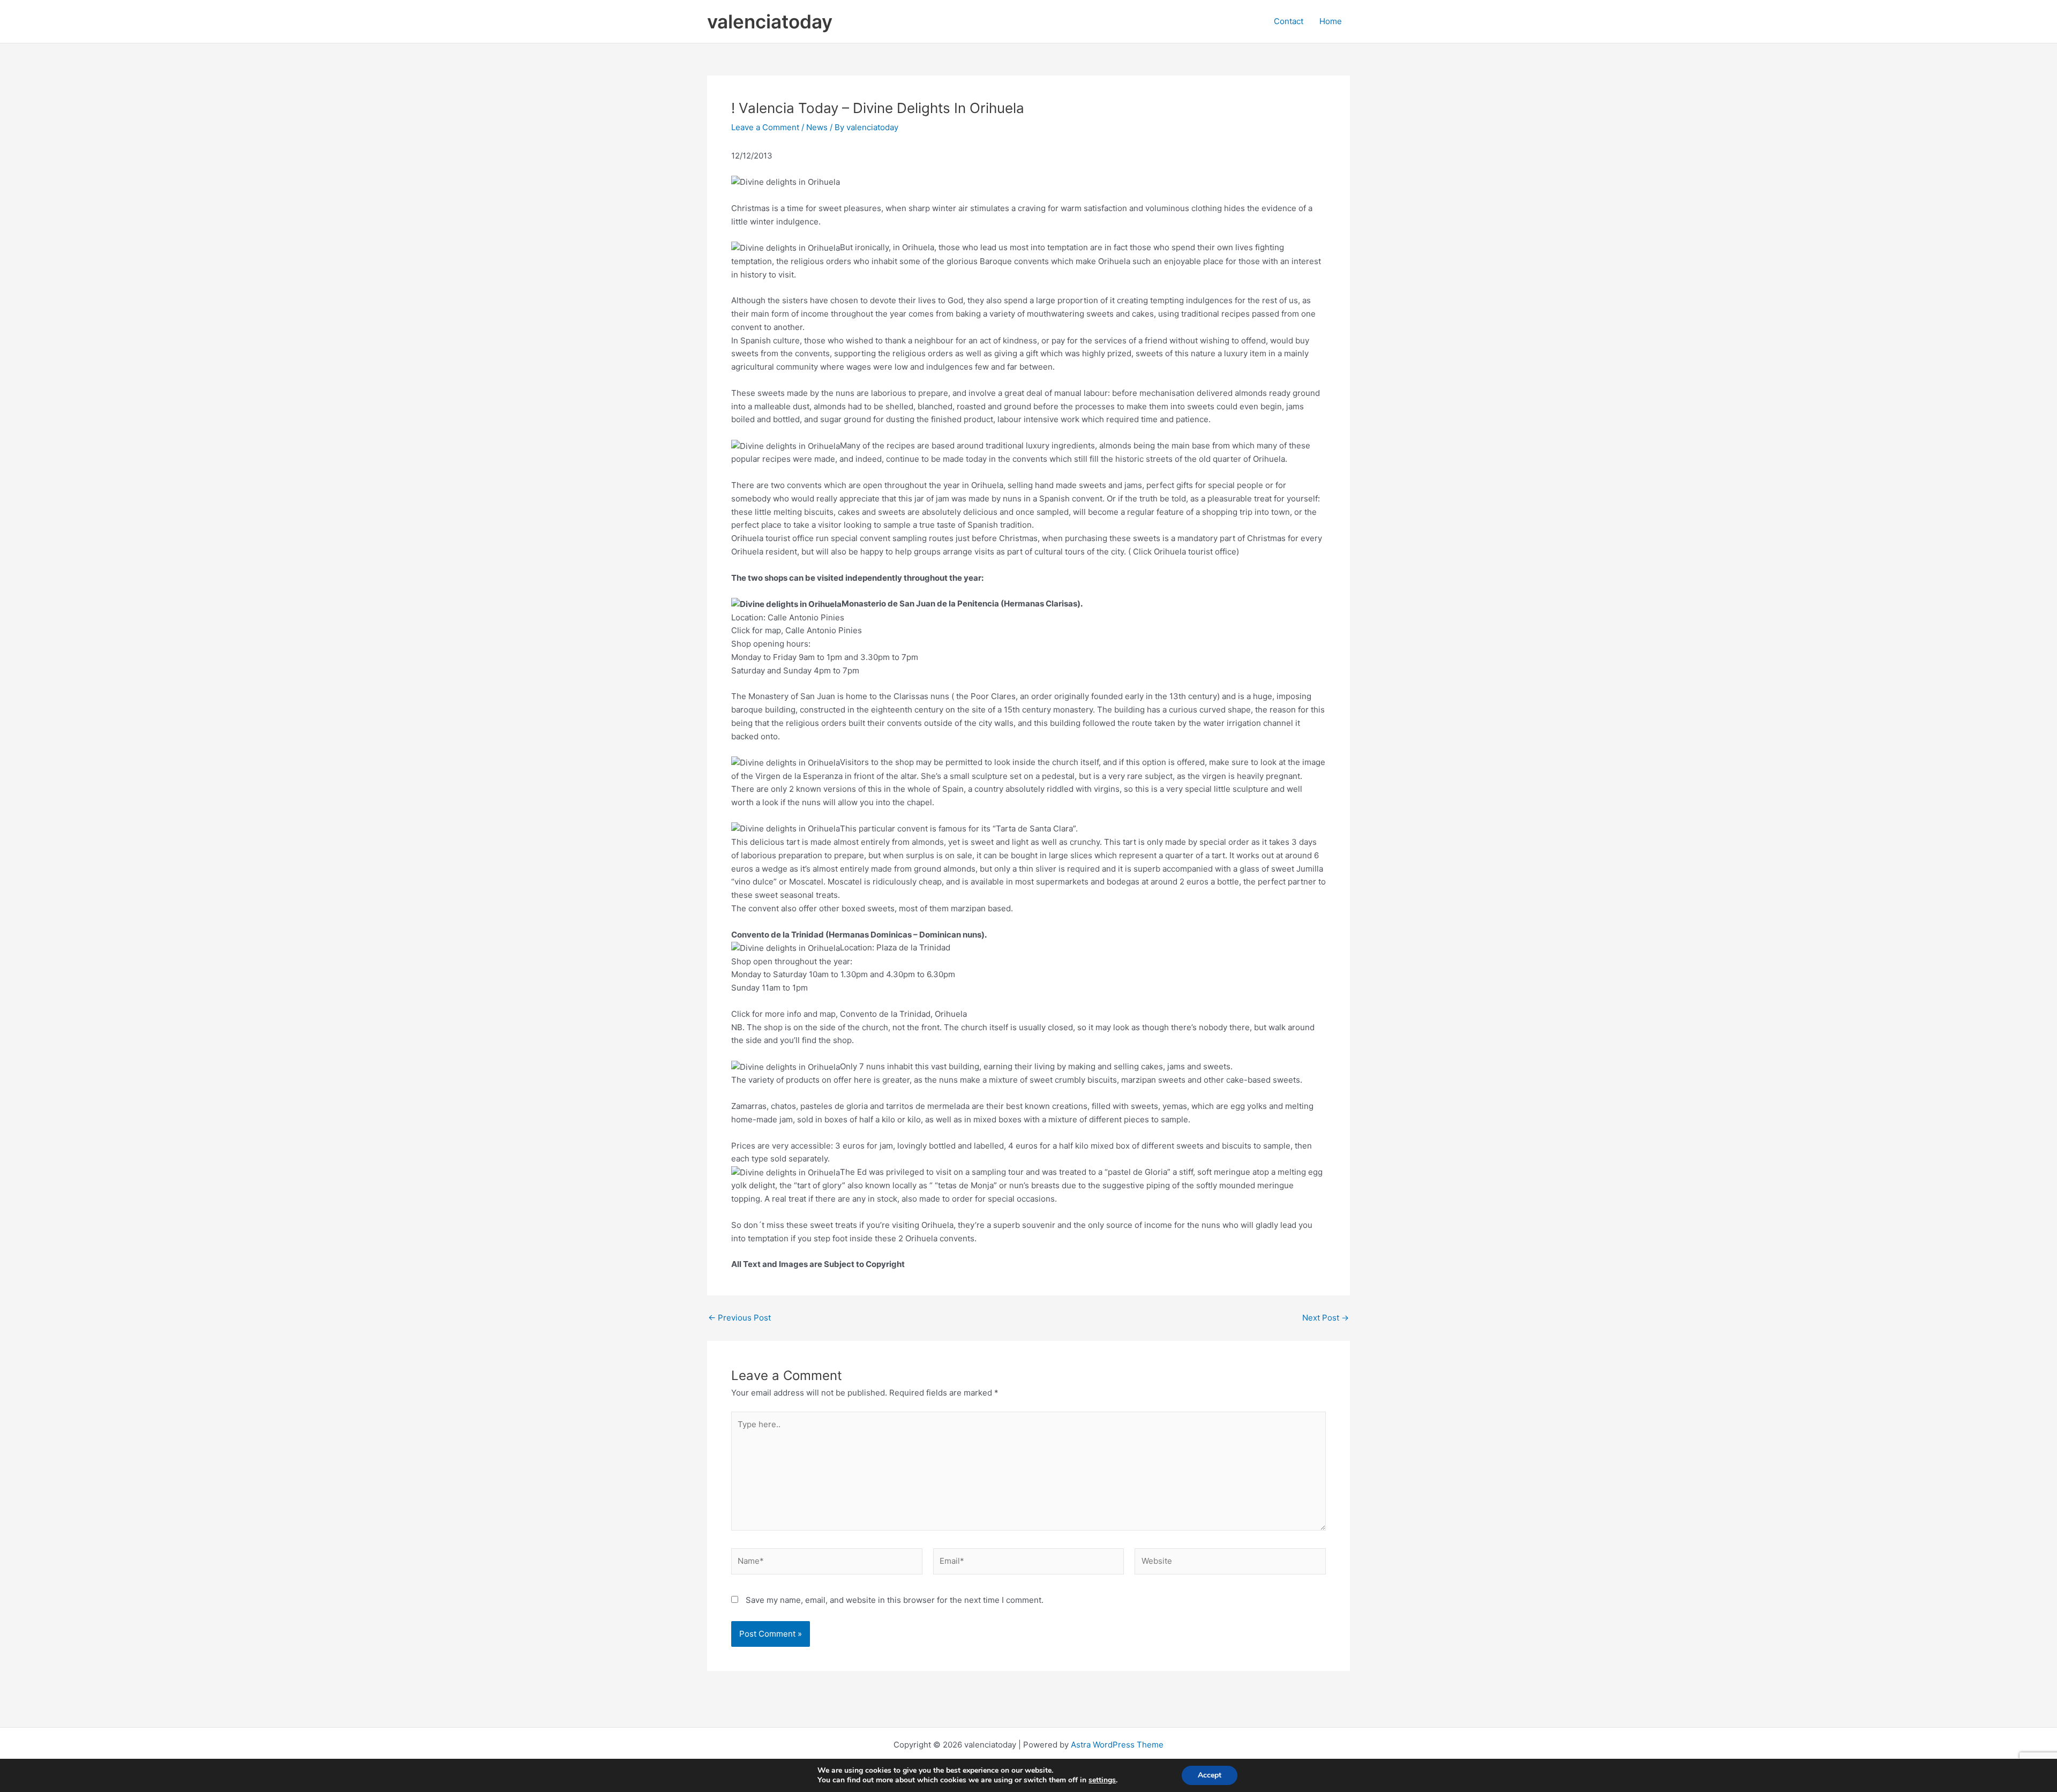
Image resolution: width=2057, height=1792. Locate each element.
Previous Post (740, 1318)
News (817, 127)
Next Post (1326, 1318)
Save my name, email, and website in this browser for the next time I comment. (895, 1600)
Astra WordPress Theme (1117, 1745)
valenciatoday (770, 21)
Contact (1289, 21)
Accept (1210, 1775)
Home (1331, 21)
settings (1102, 1780)
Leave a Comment (765, 127)
